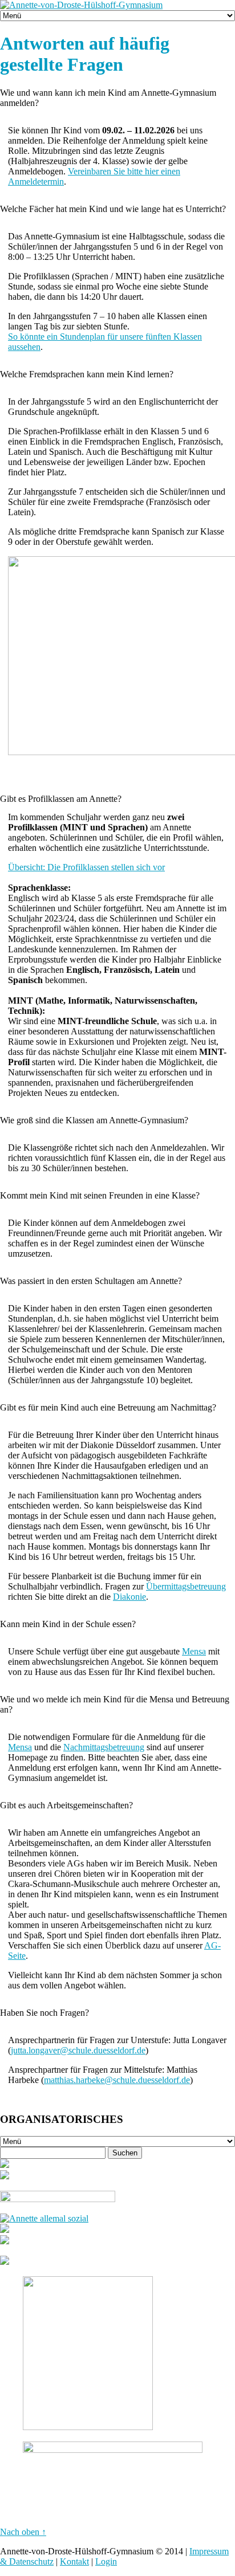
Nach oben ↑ (23, 2532)
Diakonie (129, 1597)
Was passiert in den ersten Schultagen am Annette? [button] (91, 1281)
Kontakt (74, 2561)
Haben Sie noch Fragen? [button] (44, 2013)
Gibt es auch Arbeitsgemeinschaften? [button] (66, 1805)
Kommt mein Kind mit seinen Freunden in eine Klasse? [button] (100, 1195)
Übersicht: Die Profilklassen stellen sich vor (86, 867)
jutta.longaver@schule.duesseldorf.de (78, 2050)
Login (106, 2561)
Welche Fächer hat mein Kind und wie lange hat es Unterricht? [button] (113, 209)
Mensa (194, 1651)
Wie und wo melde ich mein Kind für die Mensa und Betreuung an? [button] (115, 1704)
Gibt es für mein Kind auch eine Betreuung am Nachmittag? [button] (108, 1407)
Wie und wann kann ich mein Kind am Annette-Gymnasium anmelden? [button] (108, 98)
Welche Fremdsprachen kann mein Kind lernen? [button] (87, 374)
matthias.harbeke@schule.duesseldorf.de (117, 2080)
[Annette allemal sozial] (44, 2218)
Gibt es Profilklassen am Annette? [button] (61, 799)
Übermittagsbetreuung (186, 1586)
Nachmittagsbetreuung (104, 1747)
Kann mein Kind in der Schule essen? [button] (68, 1624)
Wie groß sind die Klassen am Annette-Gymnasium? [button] (94, 1120)
